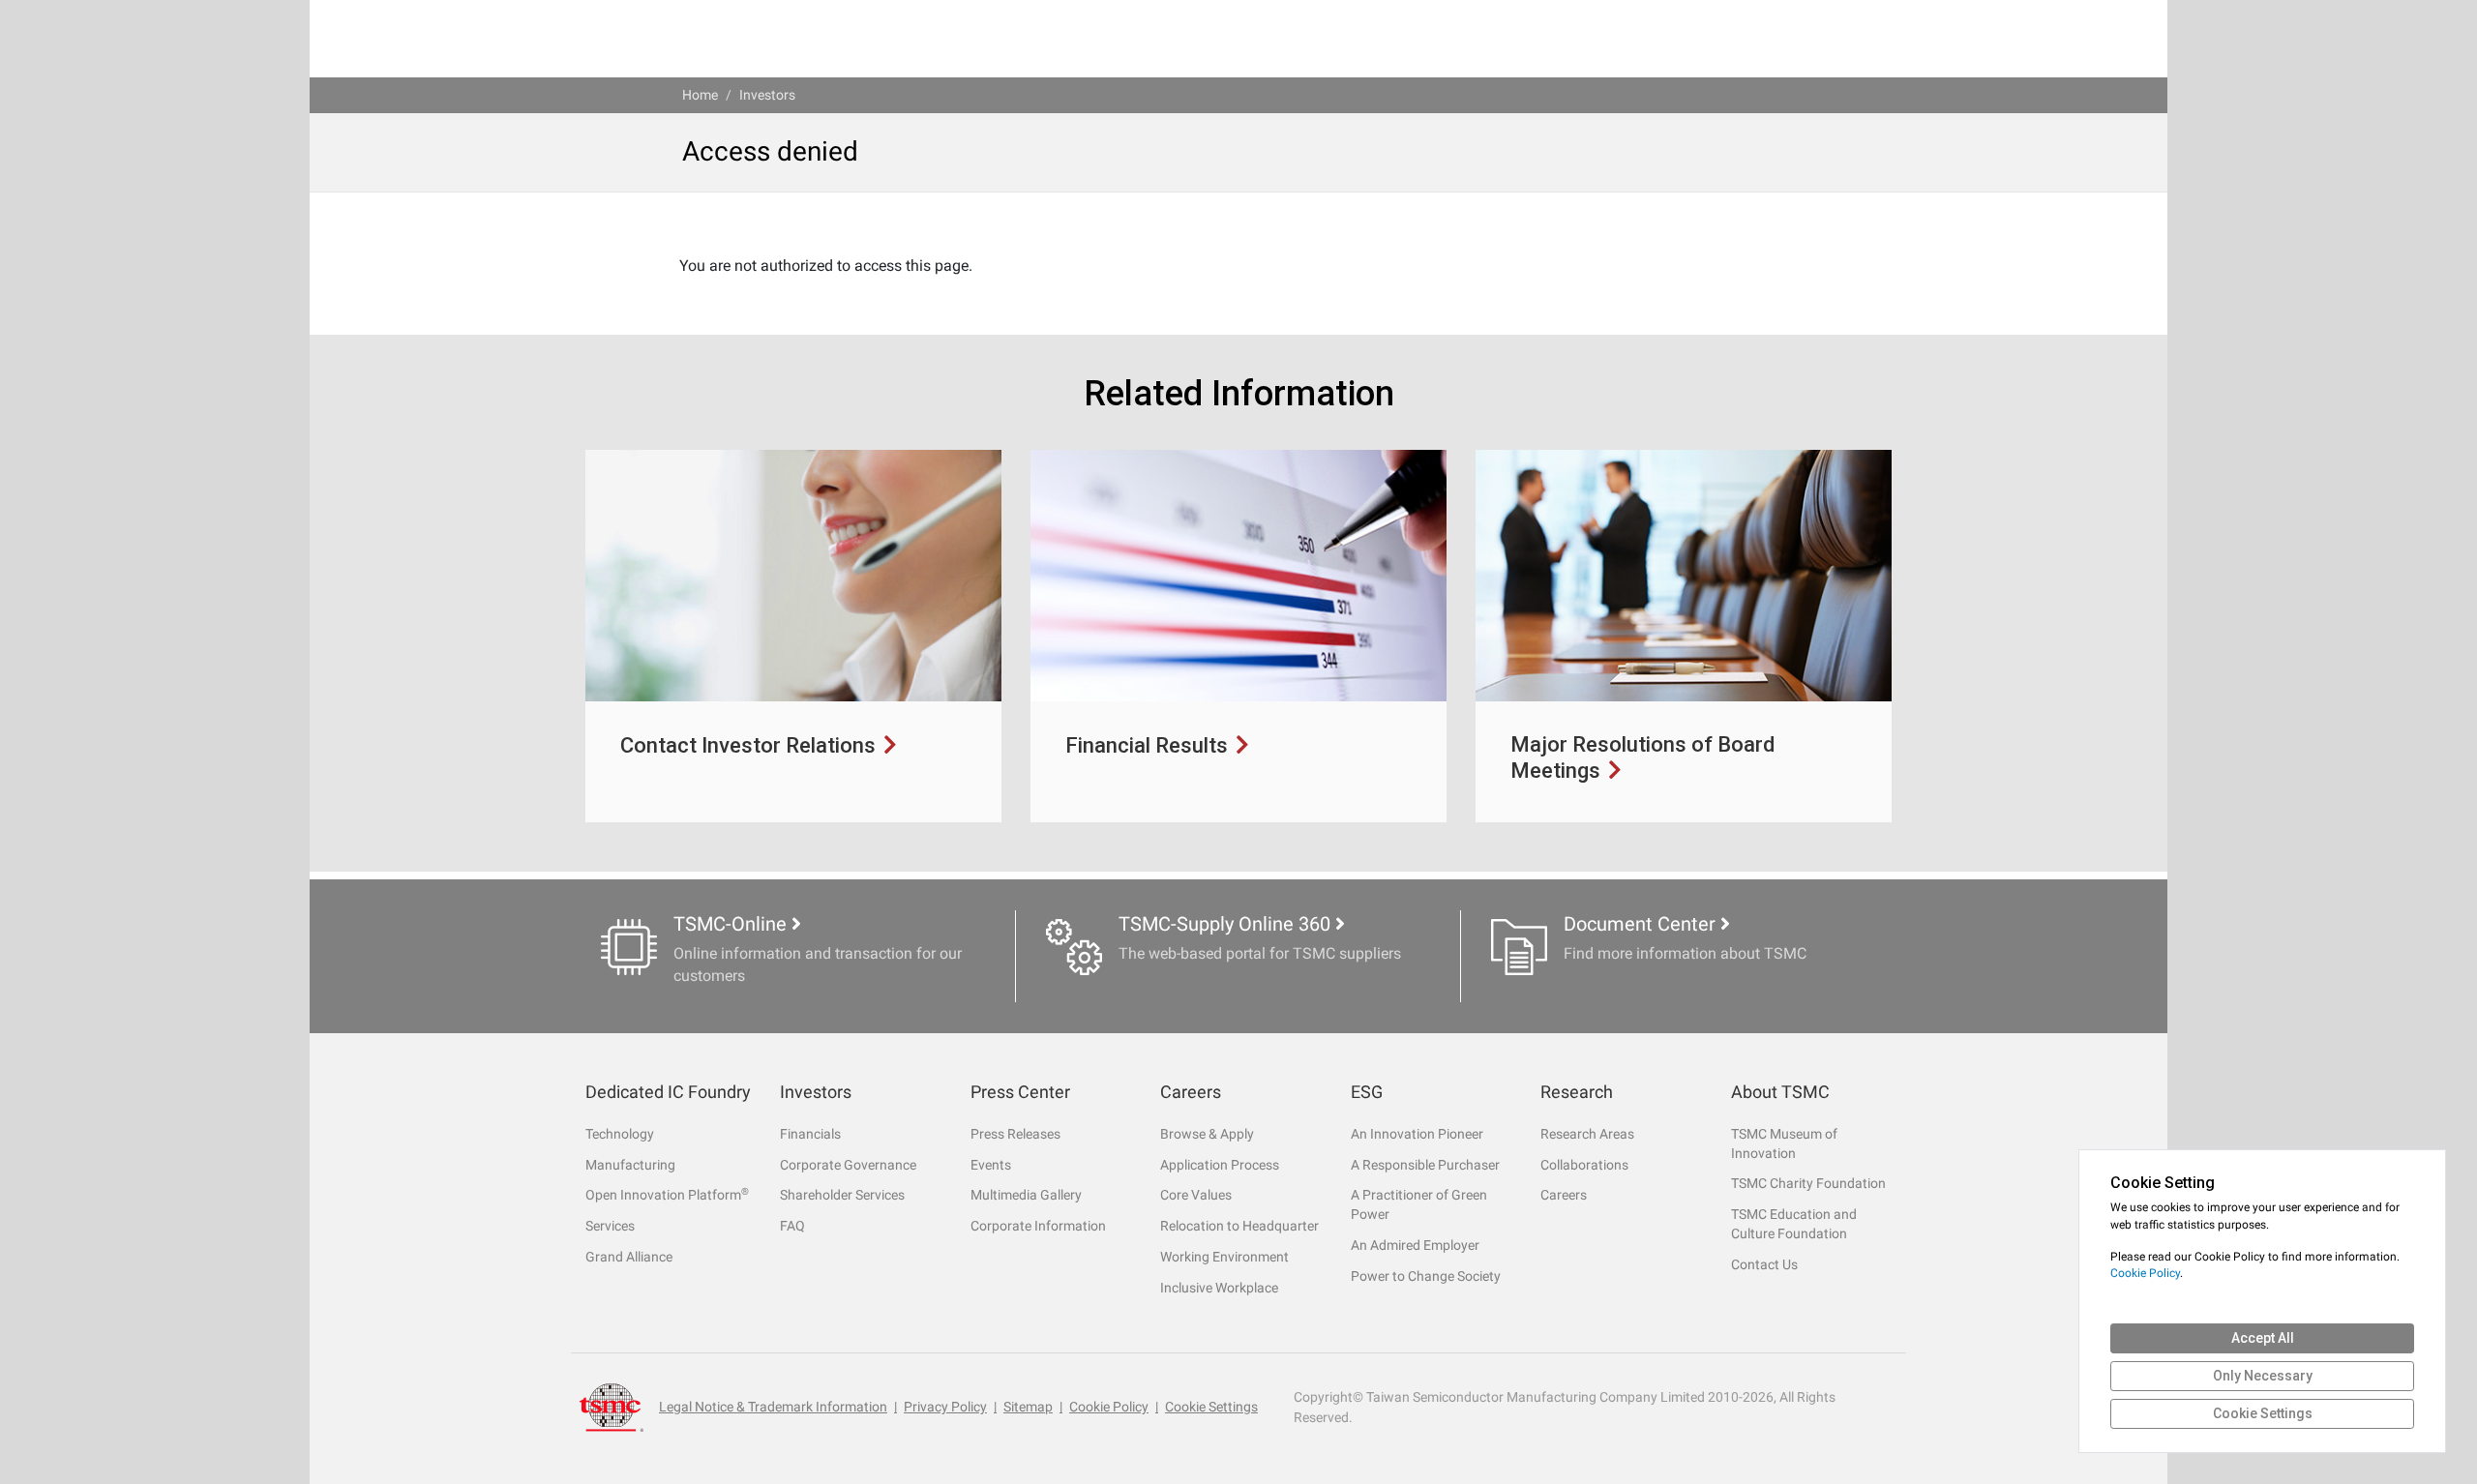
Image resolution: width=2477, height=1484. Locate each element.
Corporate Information (1038, 1226)
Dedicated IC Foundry (668, 1092)
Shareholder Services (842, 1195)
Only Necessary (2263, 1376)
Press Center (1020, 1092)
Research (1577, 1092)
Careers (1191, 1092)
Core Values (1196, 1195)
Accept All (2263, 1338)
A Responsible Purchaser (1425, 1165)
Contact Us (1764, 1264)
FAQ (792, 1226)
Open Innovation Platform (667, 1194)
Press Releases (1015, 1134)
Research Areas (1587, 1134)
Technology (620, 1134)
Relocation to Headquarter (1239, 1226)
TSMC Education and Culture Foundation (1794, 1224)
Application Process (1220, 1165)
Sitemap (1028, 1407)
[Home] (612, 1407)
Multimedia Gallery (1026, 1195)
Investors (767, 95)
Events (991, 1165)
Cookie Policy (1109, 1407)
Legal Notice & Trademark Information (773, 1407)
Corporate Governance (848, 1165)
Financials (810, 1134)
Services (610, 1226)
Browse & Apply (1207, 1134)
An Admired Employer (1415, 1245)
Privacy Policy (945, 1407)
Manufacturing (630, 1165)
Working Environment (1224, 1257)
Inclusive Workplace (1219, 1288)
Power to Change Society (1426, 1276)
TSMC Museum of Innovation (1784, 1143)
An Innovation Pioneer (1417, 1134)
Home (700, 95)
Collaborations (1584, 1165)
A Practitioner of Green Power (1419, 1204)
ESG (1367, 1092)
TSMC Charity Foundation (1808, 1183)
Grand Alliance (629, 1257)
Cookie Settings (1211, 1407)
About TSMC (1780, 1092)
